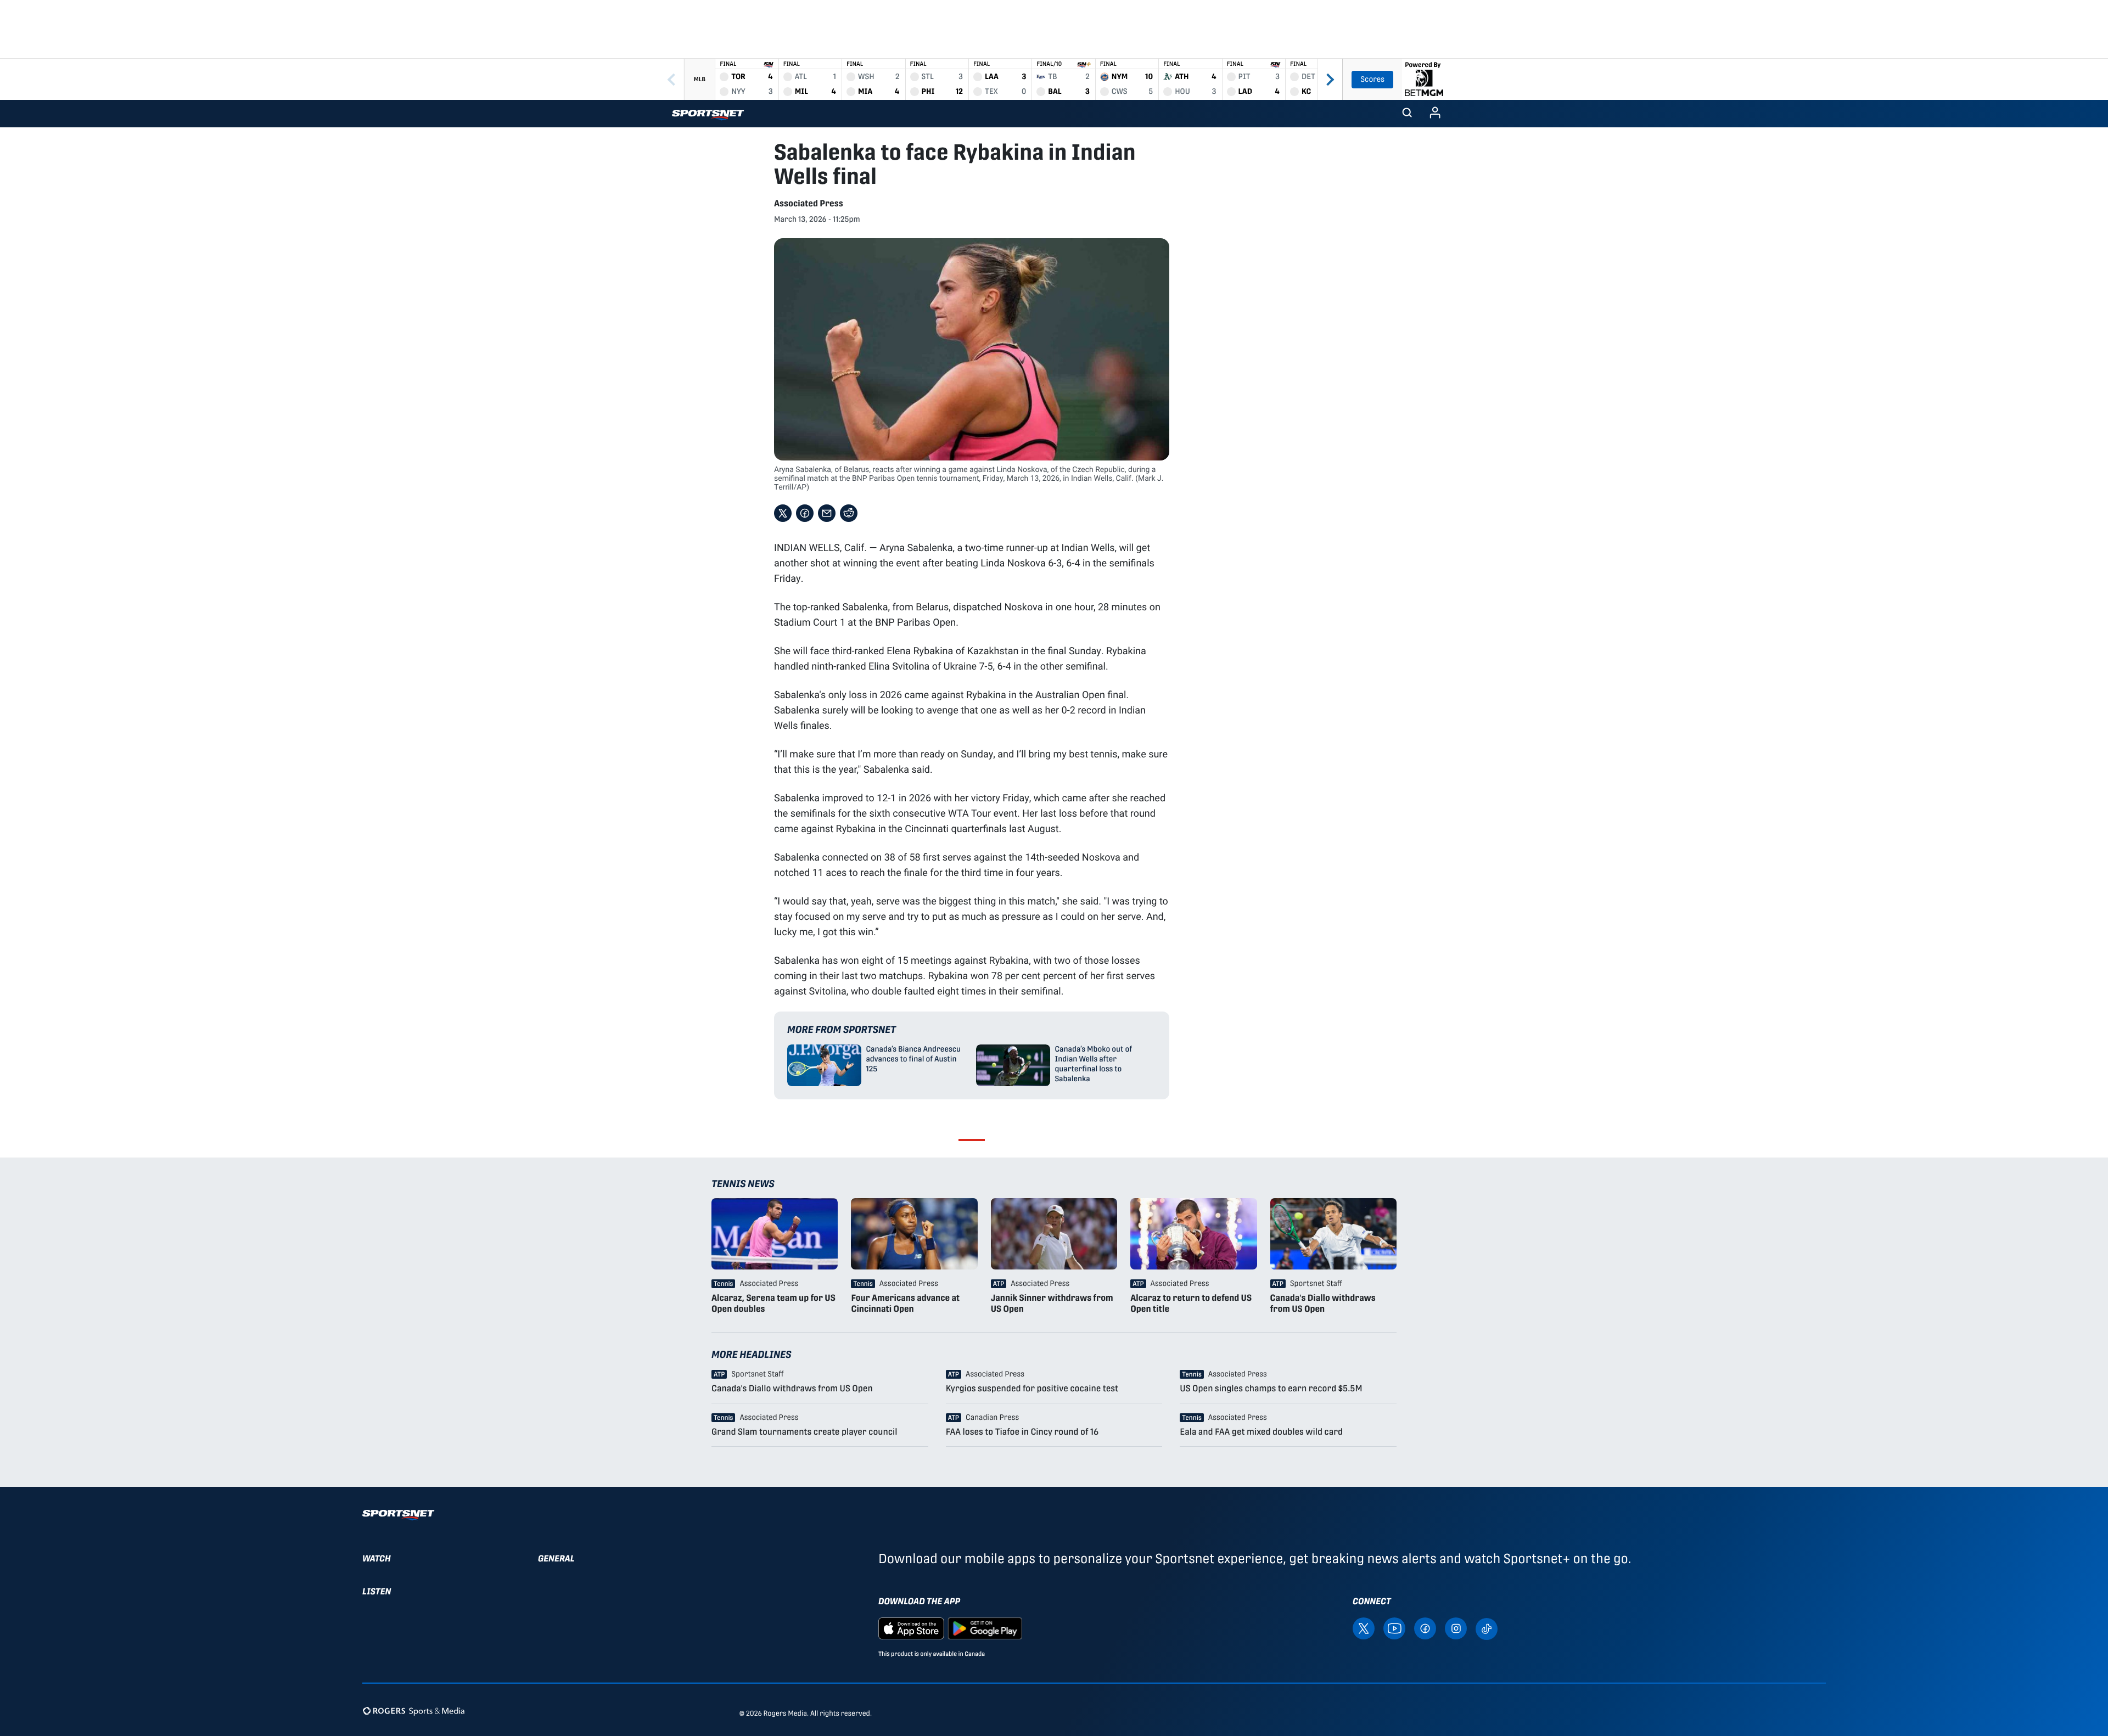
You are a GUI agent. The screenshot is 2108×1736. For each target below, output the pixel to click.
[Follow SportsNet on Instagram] (1456, 1628)
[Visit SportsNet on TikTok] (1487, 1628)
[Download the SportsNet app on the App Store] (911, 1628)
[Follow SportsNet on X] (1364, 1628)
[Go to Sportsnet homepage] (708, 115)
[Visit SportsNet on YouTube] (1394, 1628)
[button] (1407, 114)
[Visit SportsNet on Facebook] (1425, 1628)
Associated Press (809, 203)
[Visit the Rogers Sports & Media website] (414, 1711)
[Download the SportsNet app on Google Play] (985, 1628)
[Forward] (1330, 79)
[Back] (671, 79)
